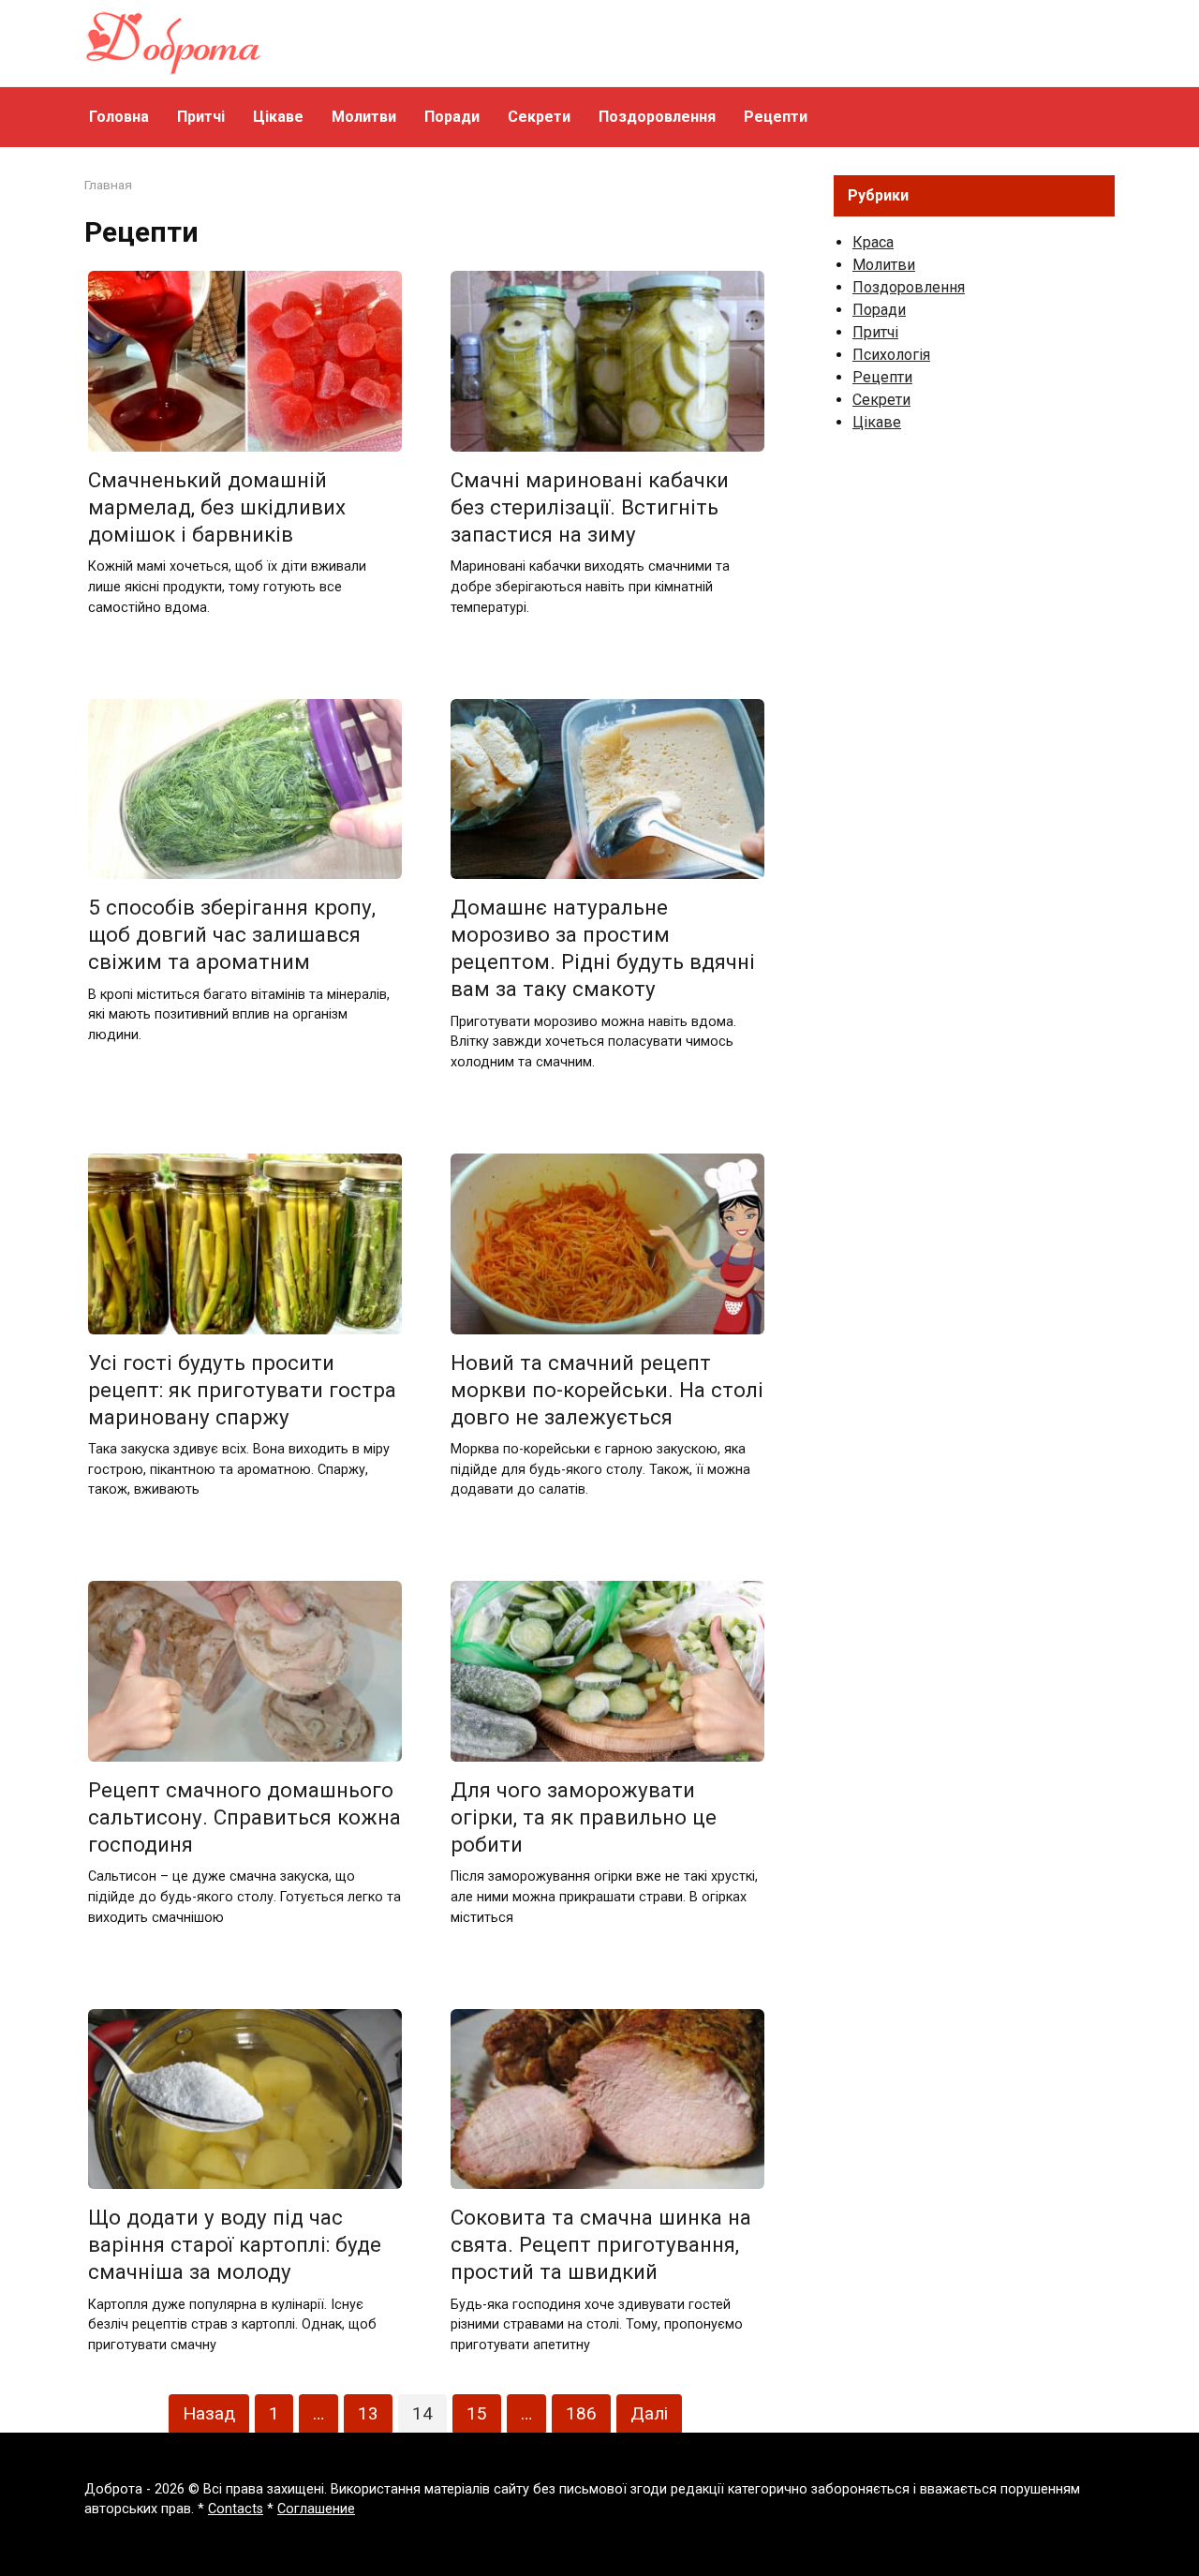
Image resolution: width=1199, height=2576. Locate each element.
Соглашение (316, 2509)
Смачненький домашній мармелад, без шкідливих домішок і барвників (217, 507)
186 (581, 2413)
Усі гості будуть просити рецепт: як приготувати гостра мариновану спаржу (242, 1390)
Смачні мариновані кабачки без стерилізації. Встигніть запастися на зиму (590, 507)
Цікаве (278, 117)
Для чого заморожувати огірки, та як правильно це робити (584, 1817)
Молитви (364, 117)
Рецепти (776, 117)
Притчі (201, 117)
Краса (873, 242)
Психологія (891, 355)
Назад (209, 2413)
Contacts (236, 2509)
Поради (452, 117)
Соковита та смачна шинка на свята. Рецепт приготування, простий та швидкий (601, 2244)
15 (477, 2413)
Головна (119, 117)
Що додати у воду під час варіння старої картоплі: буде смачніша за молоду (235, 2244)
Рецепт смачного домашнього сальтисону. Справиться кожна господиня (244, 1817)
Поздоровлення (657, 117)
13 (368, 2413)
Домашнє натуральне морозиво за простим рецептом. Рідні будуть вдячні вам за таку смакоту (603, 948)
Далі (649, 2413)
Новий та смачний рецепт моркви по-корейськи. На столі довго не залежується (607, 1390)
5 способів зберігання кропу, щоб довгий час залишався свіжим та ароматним (232, 934)
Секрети (539, 117)
